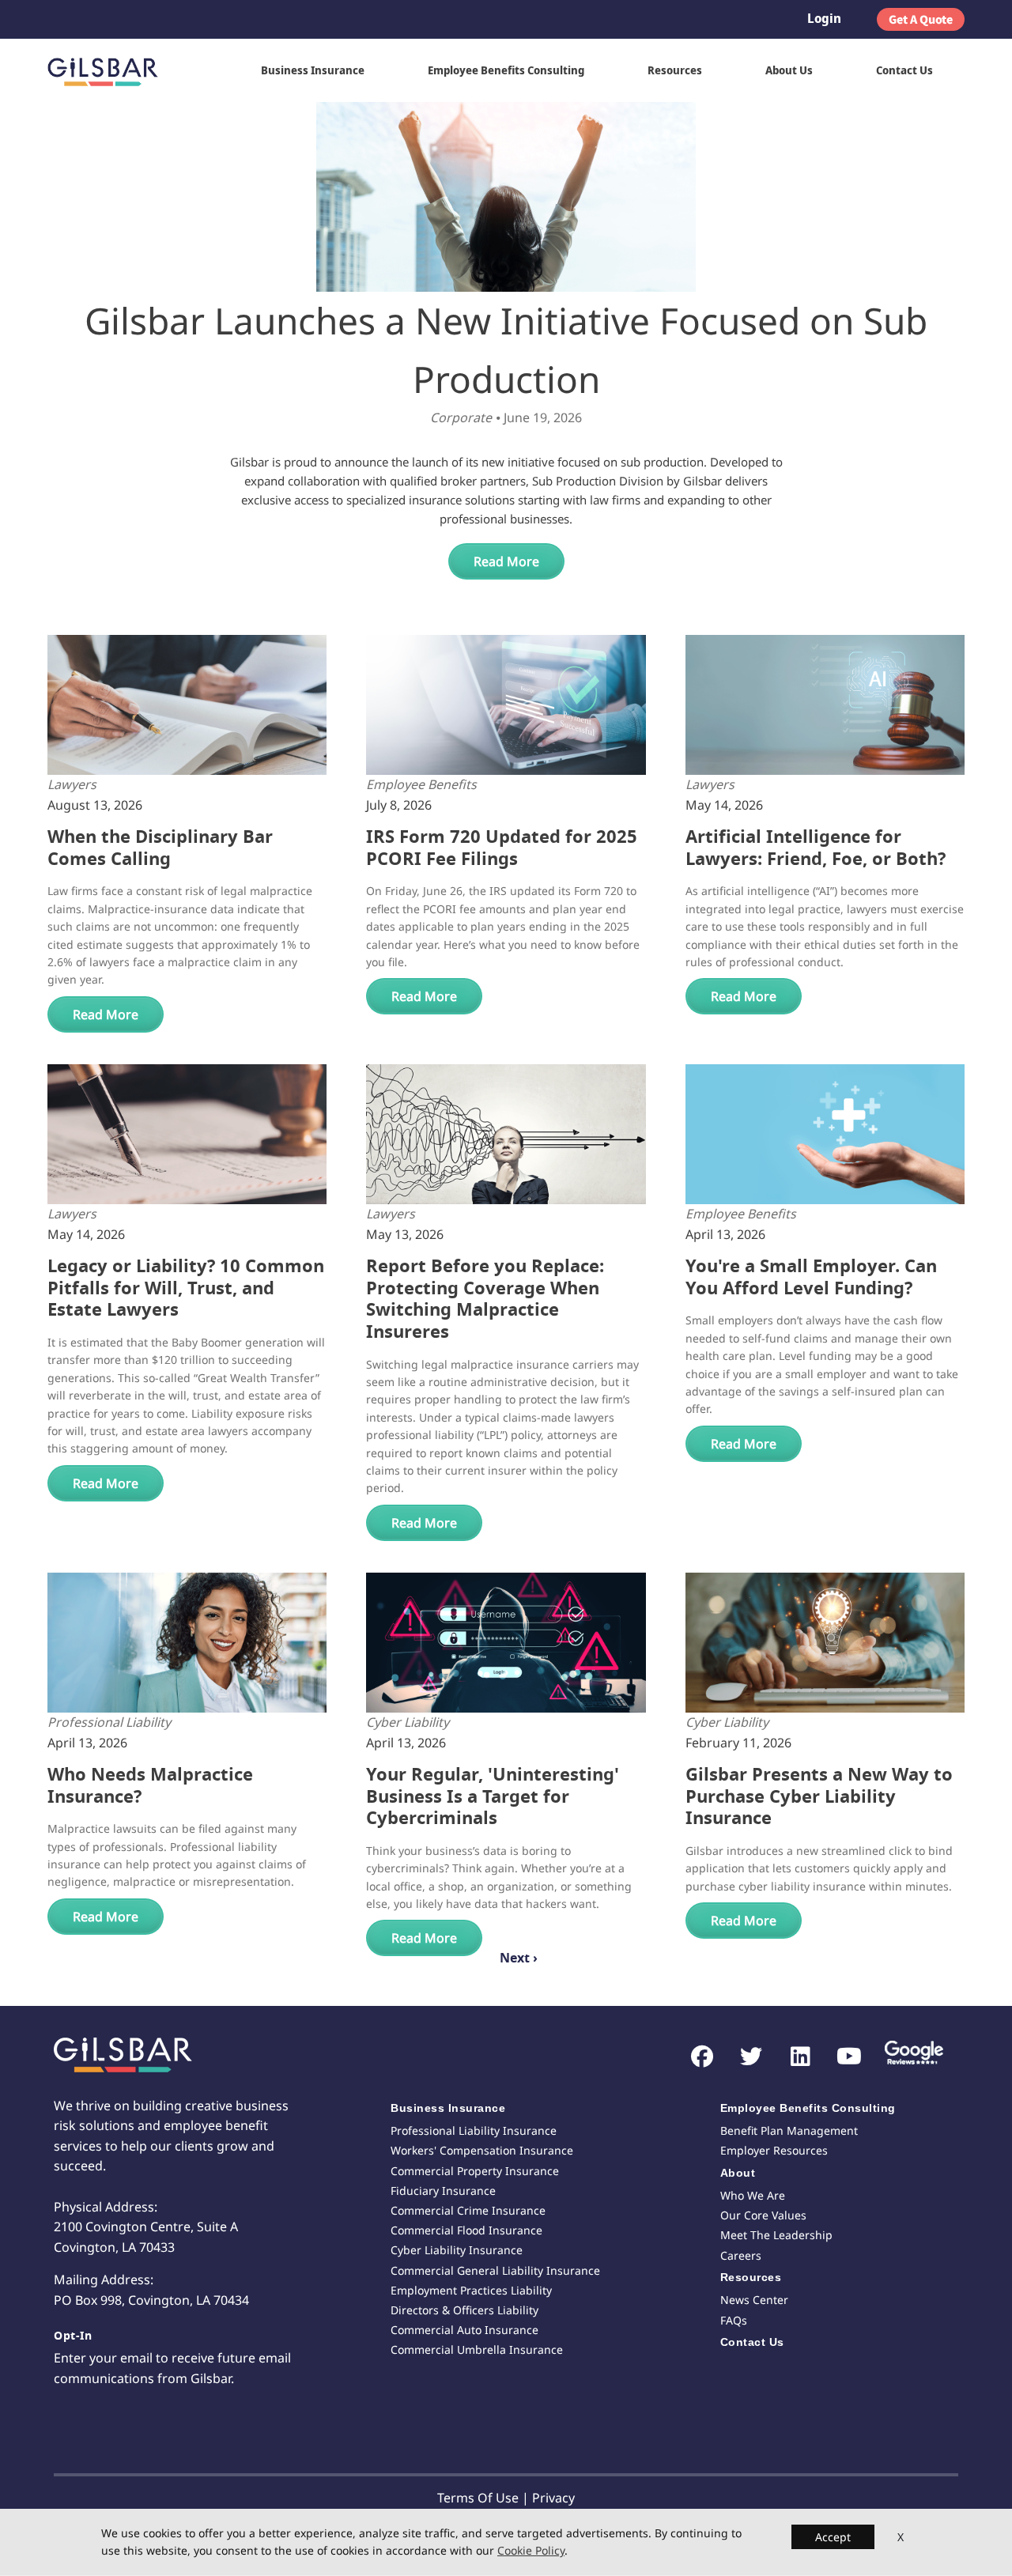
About (738, 2173)
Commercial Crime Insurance (468, 2210)
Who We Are (753, 2195)
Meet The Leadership (776, 2235)
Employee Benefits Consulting (506, 70)
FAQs (734, 2320)
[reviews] (908, 2055)
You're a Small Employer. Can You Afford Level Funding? (811, 1277)
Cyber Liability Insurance (457, 2250)
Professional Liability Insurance (474, 2130)
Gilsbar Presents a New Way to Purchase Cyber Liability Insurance (819, 1796)
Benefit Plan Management (789, 2130)
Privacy (553, 2498)
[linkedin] (793, 2057)
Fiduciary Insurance (443, 2191)
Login (824, 18)
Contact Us (904, 70)
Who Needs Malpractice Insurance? (150, 1786)
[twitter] (744, 2057)
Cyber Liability (408, 1722)
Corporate (461, 417)
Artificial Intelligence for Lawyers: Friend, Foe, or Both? (816, 848)
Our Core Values (763, 2215)
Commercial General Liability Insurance (495, 2270)
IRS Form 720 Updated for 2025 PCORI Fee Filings (502, 848)
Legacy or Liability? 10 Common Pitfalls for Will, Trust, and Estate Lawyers (186, 1288)
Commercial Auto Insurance (464, 2330)
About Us (789, 70)
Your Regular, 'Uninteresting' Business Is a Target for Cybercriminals (493, 1796)
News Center (754, 2300)
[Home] (109, 70)
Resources (675, 70)
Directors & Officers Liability (464, 2310)
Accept (833, 2537)
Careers (741, 2255)
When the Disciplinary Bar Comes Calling (160, 848)
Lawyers (72, 784)
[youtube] (842, 2057)
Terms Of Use (478, 2498)
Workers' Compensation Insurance (482, 2150)
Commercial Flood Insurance (466, 2230)
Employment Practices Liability (471, 2290)
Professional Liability (109, 1722)
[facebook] (695, 2057)
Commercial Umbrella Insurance (477, 2349)
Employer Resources (774, 2150)
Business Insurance (313, 70)
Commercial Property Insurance (475, 2171)
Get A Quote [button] (921, 19)
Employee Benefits (421, 784)
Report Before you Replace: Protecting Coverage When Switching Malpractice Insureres (485, 1299)
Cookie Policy (531, 2551)
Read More (506, 561)
